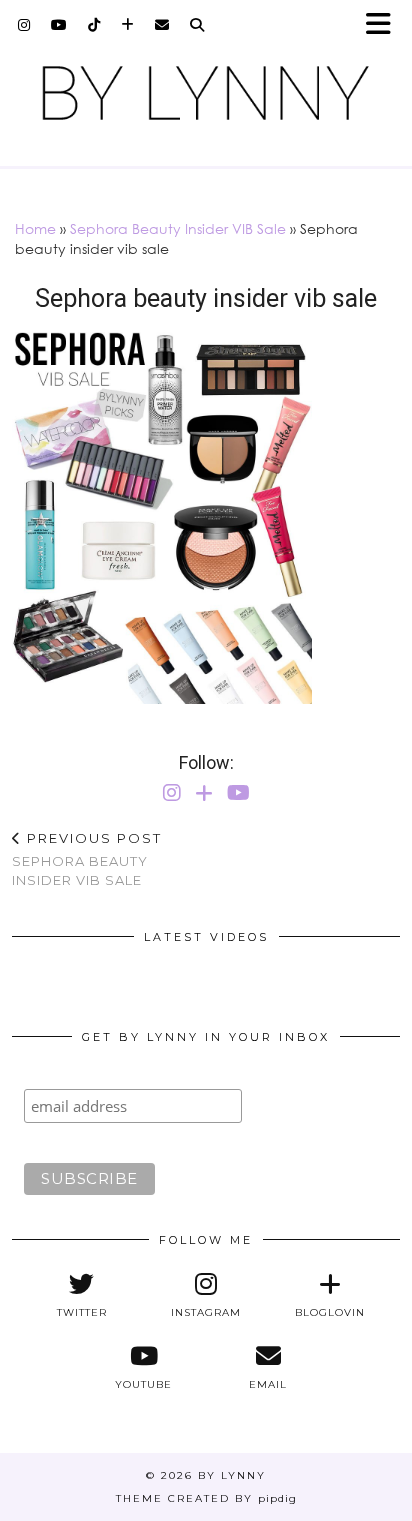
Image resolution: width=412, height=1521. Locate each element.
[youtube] (59, 25)
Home (35, 228)
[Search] (197, 25)
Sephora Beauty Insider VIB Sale (178, 228)
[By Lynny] (206, 93)
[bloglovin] (128, 25)
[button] (385, 25)
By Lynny (232, 1475)
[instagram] (24, 25)
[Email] (162, 25)
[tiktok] (94, 25)
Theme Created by (206, 1498)
